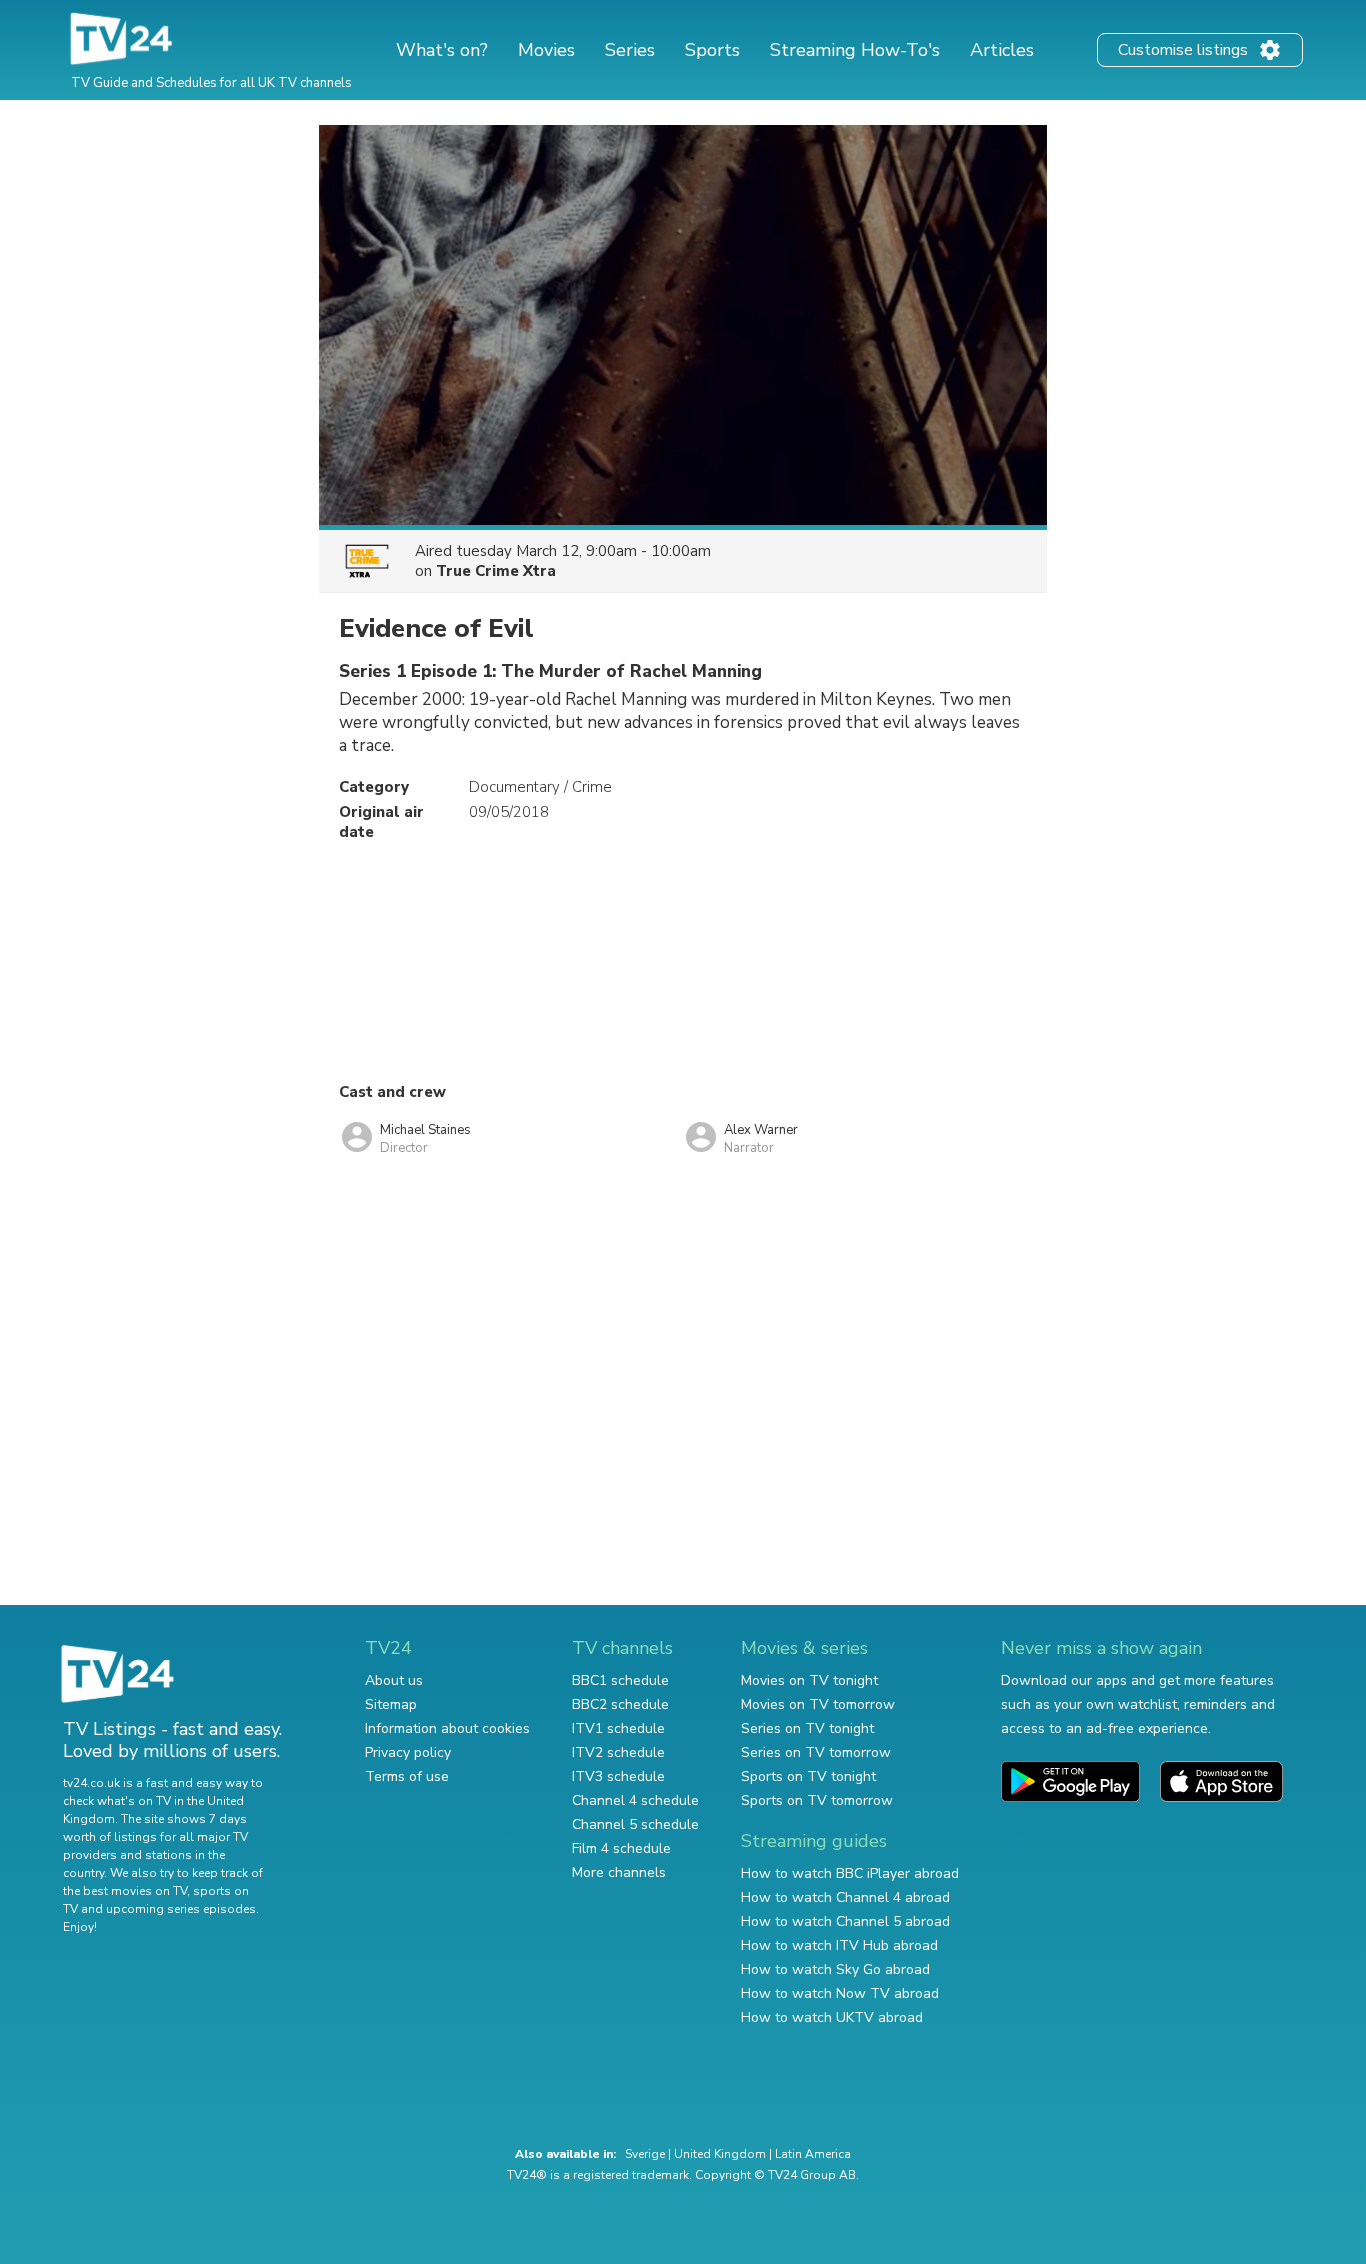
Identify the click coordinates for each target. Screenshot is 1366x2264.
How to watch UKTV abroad (832, 2017)
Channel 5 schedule (635, 1824)
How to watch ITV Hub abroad (839, 1945)
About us (394, 1680)
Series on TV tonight (807, 1728)
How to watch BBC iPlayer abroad (850, 1873)
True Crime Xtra (496, 571)
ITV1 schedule (618, 1728)
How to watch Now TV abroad (840, 1993)
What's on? (442, 50)
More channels (619, 1872)
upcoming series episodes (181, 1909)
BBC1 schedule (620, 1680)
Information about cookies (447, 1728)
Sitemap (391, 1704)
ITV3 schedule (618, 1776)
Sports (712, 50)
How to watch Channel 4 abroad (845, 1897)
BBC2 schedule (620, 1704)
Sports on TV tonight (808, 1776)
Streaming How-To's (855, 50)
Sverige (645, 2154)
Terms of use (407, 1776)
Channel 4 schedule (635, 1800)
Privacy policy (408, 1752)
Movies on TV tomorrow (818, 1704)
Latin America (813, 2154)
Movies (546, 50)
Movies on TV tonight (809, 1680)
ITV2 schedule (618, 1752)
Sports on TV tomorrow (817, 1800)
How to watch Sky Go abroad (835, 1969)
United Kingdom (720, 2154)
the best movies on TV (125, 1891)
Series (630, 50)
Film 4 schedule (621, 1848)
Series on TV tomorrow (816, 1752)
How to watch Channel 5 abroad (845, 1921)
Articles (1002, 50)
